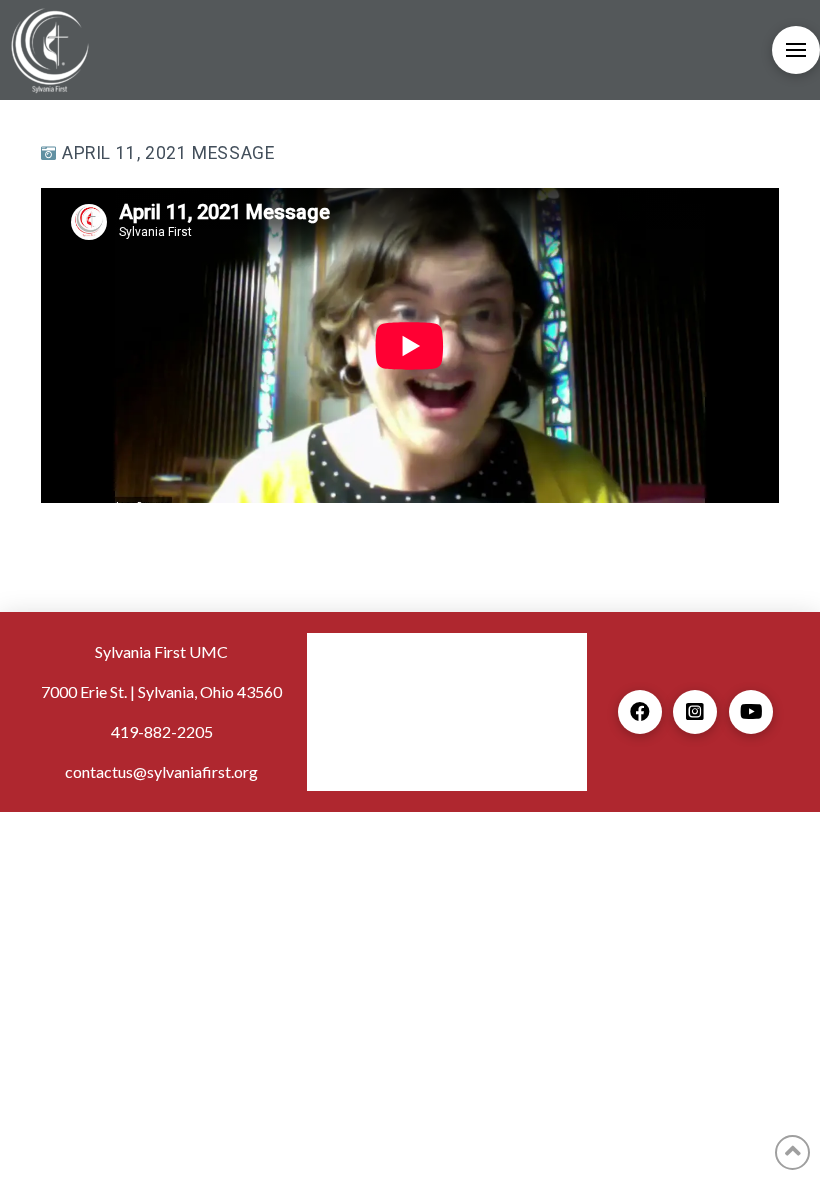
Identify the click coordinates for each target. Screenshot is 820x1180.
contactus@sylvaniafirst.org (161, 771)
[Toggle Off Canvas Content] (796, 50)
